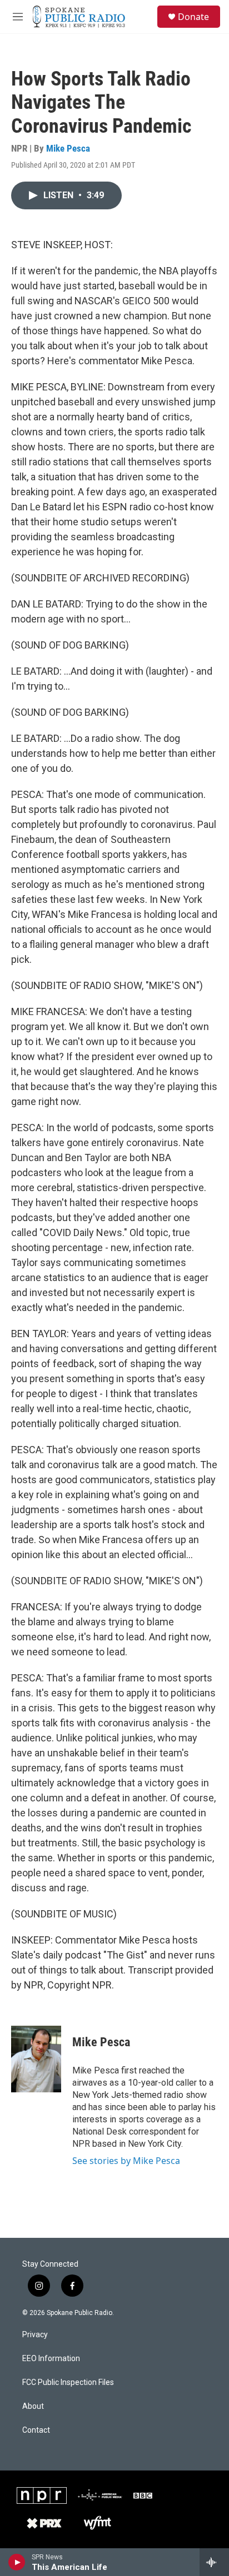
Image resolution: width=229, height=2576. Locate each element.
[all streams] (214, 2562)
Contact (36, 2430)
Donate (193, 17)
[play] (17, 2562)
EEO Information (51, 2359)
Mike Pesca (68, 148)
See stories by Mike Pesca (126, 2161)
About (33, 2406)
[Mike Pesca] (36, 2059)
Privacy (35, 2335)
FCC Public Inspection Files (68, 2382)
